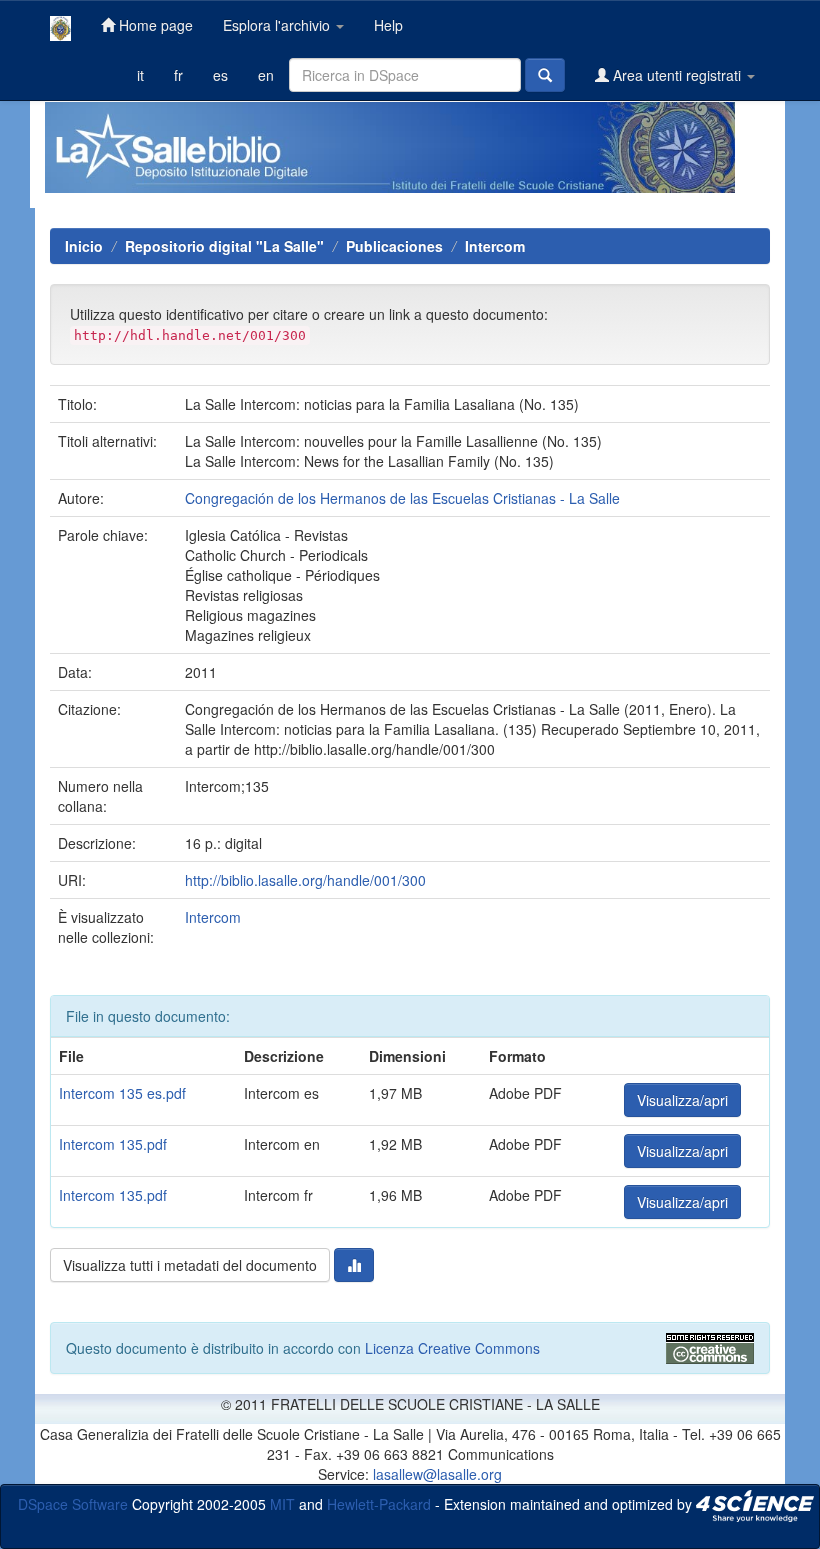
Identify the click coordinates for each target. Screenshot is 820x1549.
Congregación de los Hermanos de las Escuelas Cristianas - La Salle (402, 498)
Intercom (495, 246)
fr (178, 75)
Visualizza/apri (682, 1100)
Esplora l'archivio (278, 25)
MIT (282, 1503)
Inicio (84, 246)
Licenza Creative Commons (452, 1348)
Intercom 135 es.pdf (122, 1093)
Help (388, 25)
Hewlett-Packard (379, 1503)
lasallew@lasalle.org (437, 1474)
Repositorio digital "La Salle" (224, 246)
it (140, 75)
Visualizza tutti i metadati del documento (190, 1265)
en (266, 75)
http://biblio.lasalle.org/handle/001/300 (305, 880)
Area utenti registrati (677, 75)
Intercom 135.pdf (113, 1144)
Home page (154, 25)
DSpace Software (73, 1503)
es (220, 75)
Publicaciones (394, 246)
